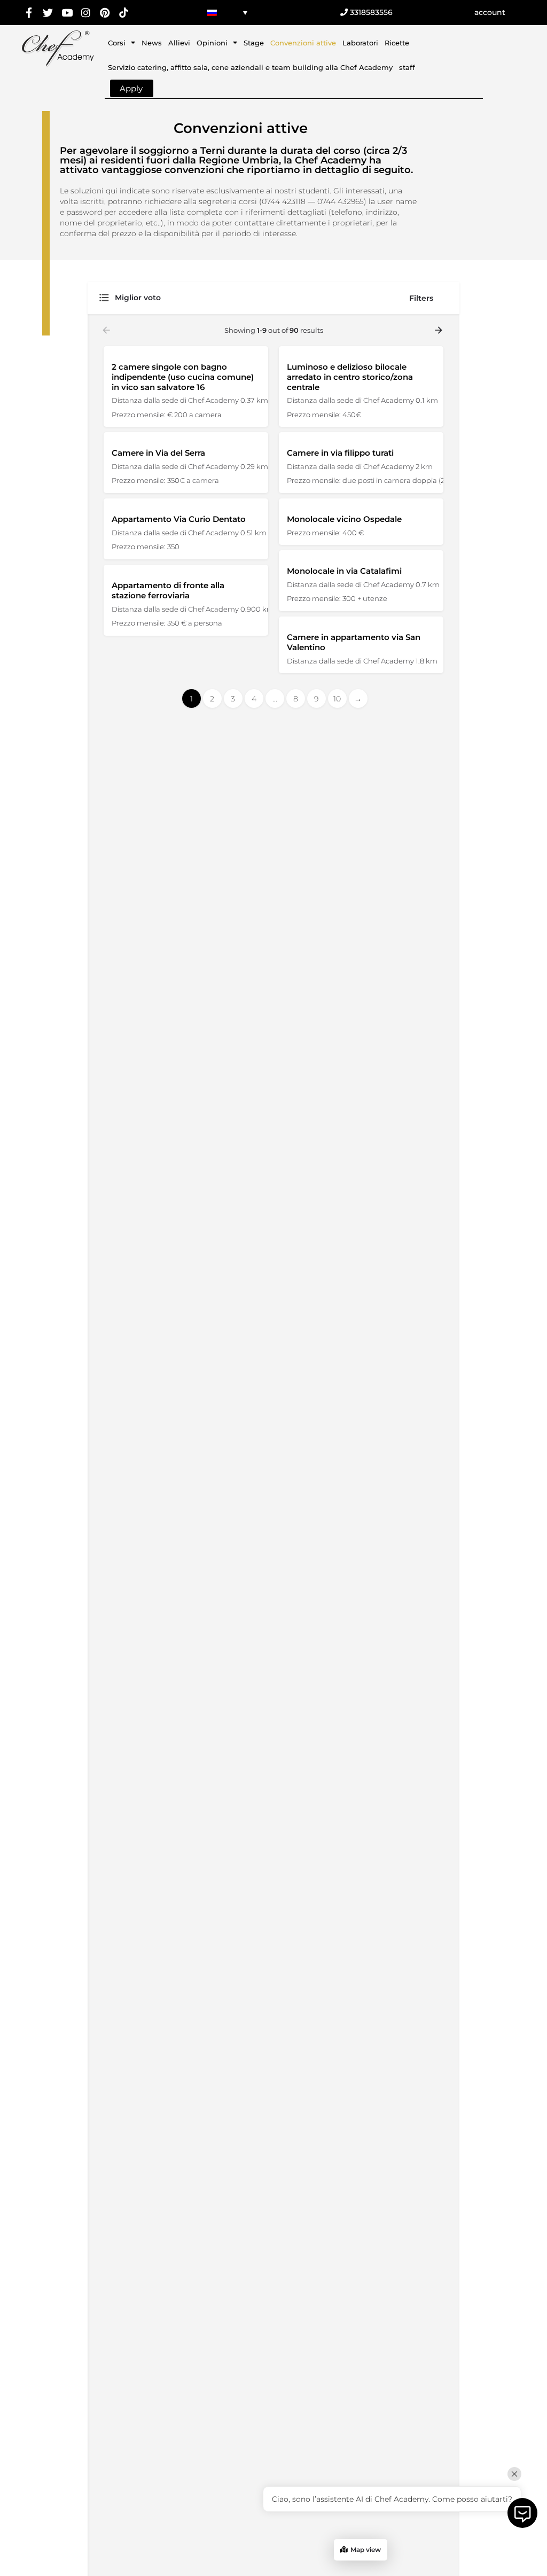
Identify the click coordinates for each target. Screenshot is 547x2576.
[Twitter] (48, 13)
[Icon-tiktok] (124, 13)
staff (407, 67)
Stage (254, 43)
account (490, 12)
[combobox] (205, 298)
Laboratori (360, 43)
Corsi (117, 43)
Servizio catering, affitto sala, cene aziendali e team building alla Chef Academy (250, 67)
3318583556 (370, 12)
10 (337, 699)
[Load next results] (440, 330)
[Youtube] (67, 13)
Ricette (397, 43)
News (152, 43)
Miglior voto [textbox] (138, 298)
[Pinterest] (105, 13)
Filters (421, 298)
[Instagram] (86, 13)
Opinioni (212, 43)
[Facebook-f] (29, 13)
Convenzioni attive (303, 43)
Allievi (179, 43)
